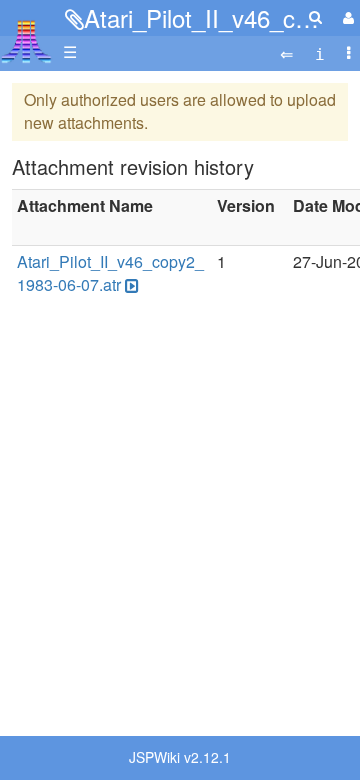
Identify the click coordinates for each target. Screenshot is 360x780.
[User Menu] (346, 17)
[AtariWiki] (26, 35)
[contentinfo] (320, 52)
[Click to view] (130, 285)
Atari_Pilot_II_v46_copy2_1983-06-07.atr (110, 273)
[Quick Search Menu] (315, 16)
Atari (26, 41)
